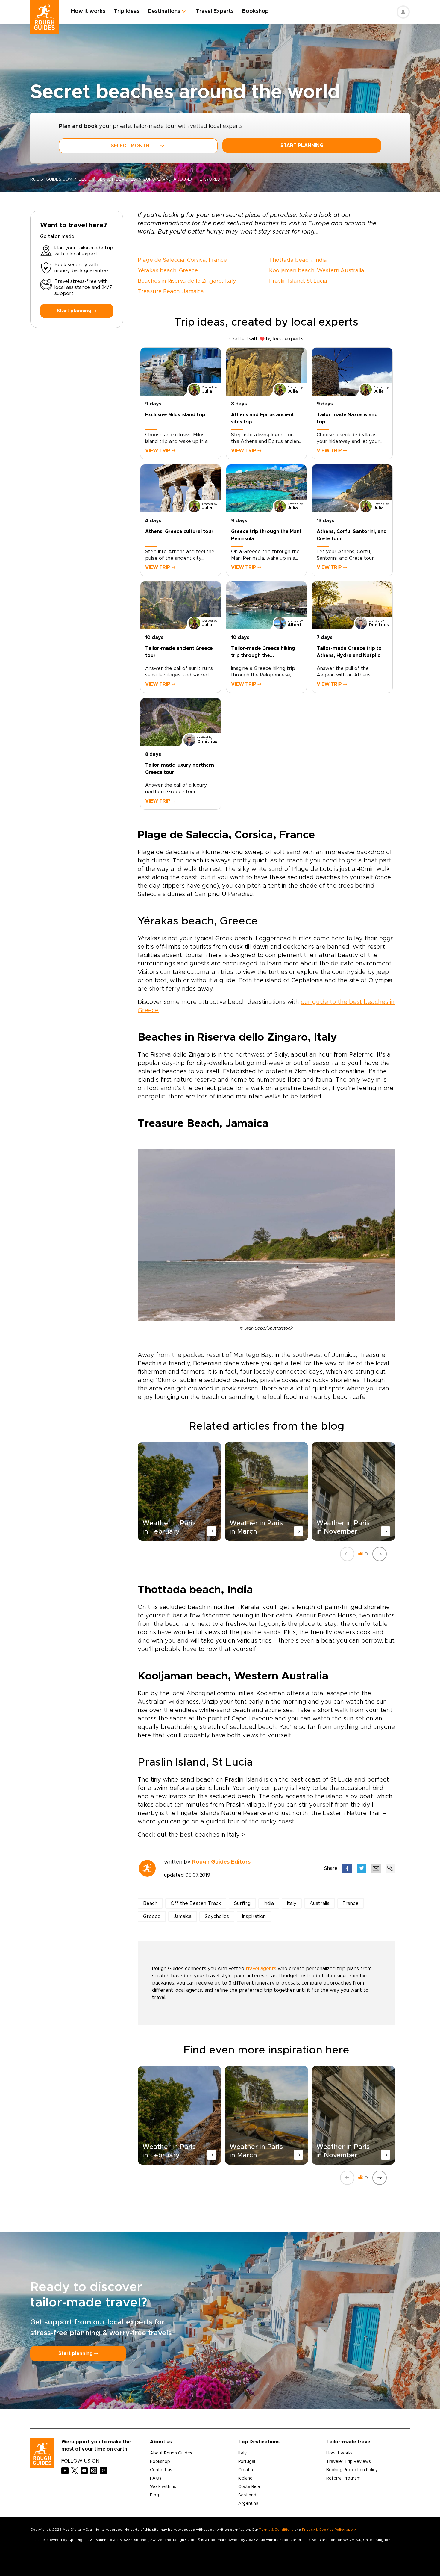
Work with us (163, 2487)
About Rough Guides (171, 2453)
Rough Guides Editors (221, 1862)
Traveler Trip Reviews (349, 2462)
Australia (320, 1903)
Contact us (161, 2470)
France (351, 1903)
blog (85, 179)
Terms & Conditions (276, 2530)
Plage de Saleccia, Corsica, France (182, 260)
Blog (154, 2495)
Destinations (164, 11)
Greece (152, 1917)
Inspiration (254, 1917)
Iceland (245, 2478)
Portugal (247, 2462)
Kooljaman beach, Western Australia (317, 271)
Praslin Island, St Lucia (298, 281)
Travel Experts (215, 11)
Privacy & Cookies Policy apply (329, 2530)
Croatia (246, 2470)
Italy (292, 1903)
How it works (88, 11)
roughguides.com (51, 179)
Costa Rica (249, 2487)
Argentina (248, 2504)
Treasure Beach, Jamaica (171, 292)
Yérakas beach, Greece (168, 271)
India (269, 1903)
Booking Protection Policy (352, 2470)
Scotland (247, 2495)
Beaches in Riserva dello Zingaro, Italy (187, 281)
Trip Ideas (127, 11)
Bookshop (255, 11)
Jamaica (183, 1917)
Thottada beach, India (298, 260)
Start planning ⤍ (77, 311)
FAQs (156, 2478)
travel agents (261, 1969)
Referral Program (343, 2478)
